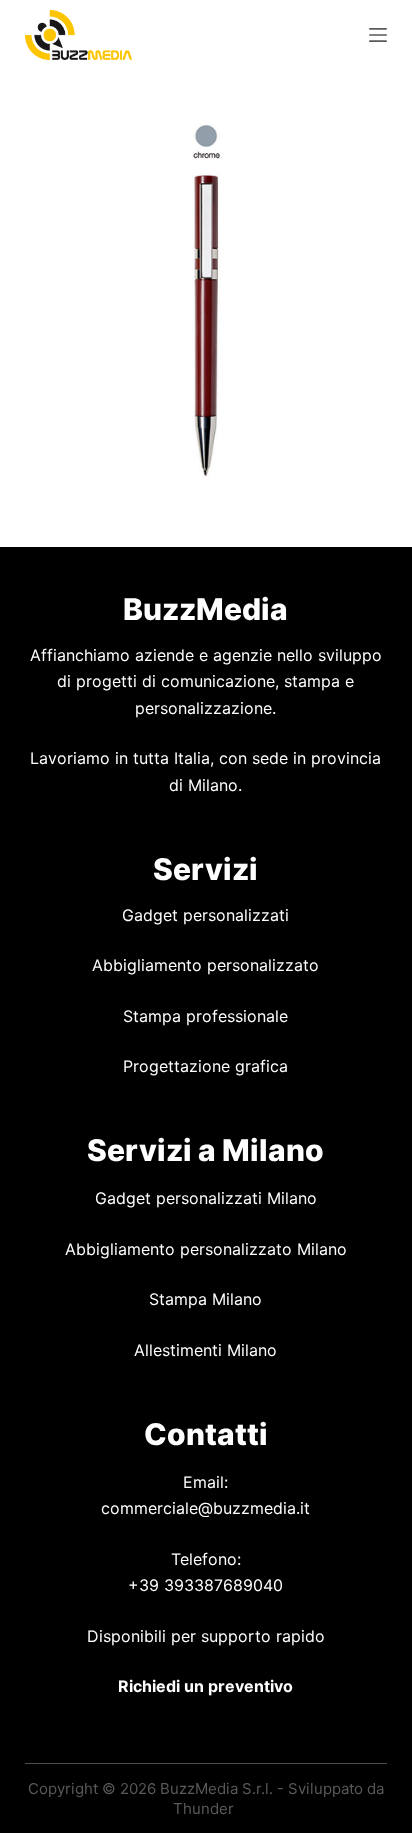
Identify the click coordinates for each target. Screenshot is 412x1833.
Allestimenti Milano (205, 1350)
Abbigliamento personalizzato (205, 965)
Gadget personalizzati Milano (206, 1198)
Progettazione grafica (205, 1066)
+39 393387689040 (205, 1585)
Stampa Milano (205, 1299)
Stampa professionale (205, 1016)
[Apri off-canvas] (378, 35)
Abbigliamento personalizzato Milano (206, 1249)
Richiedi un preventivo (205, 1686)
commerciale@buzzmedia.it (205, 1508)
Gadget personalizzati (205, 915)
